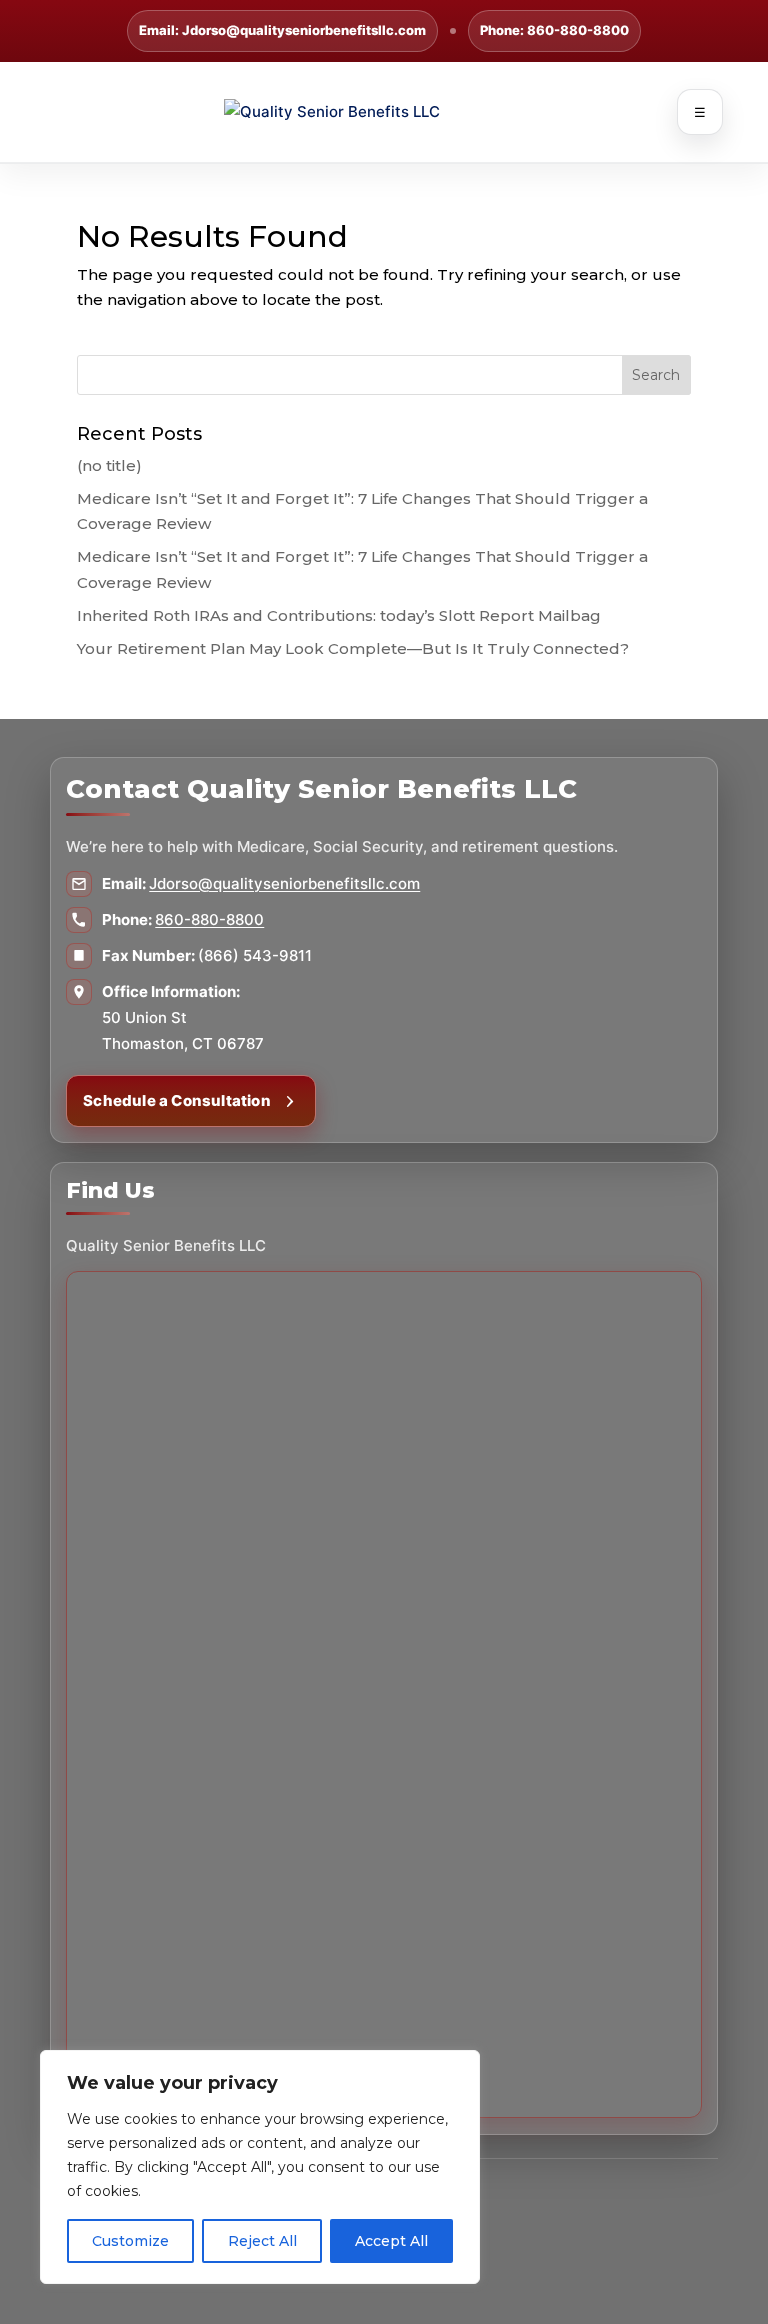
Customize (130, 2241)
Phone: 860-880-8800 (554, 30)
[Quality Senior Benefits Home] (384, 112)
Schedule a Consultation (177, 1100)
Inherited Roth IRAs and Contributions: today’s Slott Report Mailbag (339, 615)
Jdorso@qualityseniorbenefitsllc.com (284, 883)
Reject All (262, 2241)
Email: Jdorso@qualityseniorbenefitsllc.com (282, 30)
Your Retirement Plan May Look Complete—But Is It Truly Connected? (353, 648)
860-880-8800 (209, 919)
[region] (260, 2167)
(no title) (109, 465)
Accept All (391, 2241)
